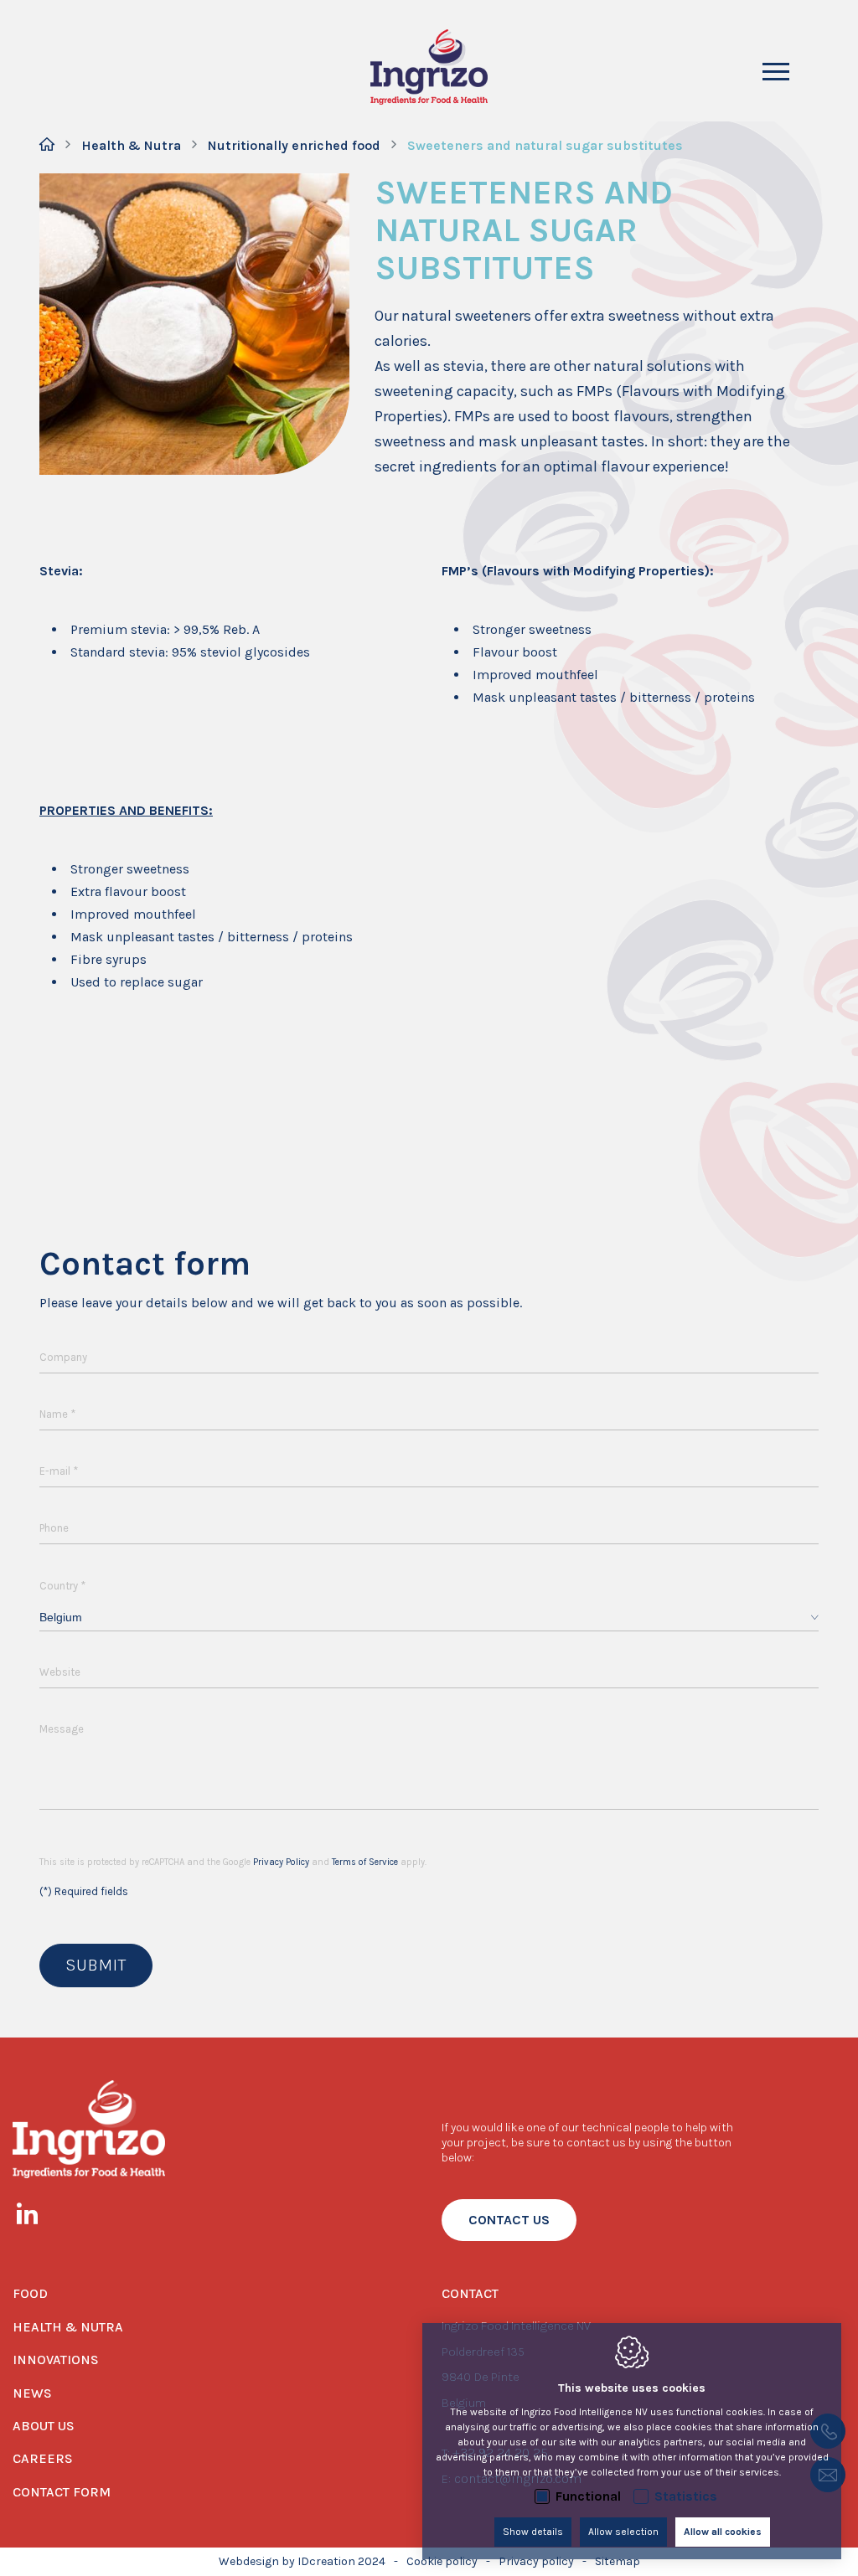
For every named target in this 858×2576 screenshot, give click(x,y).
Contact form (62, 2492)
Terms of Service (365, 1862)
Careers (43, 2458)
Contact (470, 2293)
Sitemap (618, 2561)
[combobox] (429, 1618)
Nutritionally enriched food (294, 145)
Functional (588, 2496)
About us (44, 2426)
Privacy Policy (281, 1862)
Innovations (56, 2360)
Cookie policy (442, 2561)
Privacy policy (536, 2561)
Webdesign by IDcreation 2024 (302, 2561)
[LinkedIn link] (36, 2217)
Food (30, 2293)
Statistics (686, 2496)
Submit (96, 1965)
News (32, 2393)
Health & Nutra (131, 145)
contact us (509, 2220)
